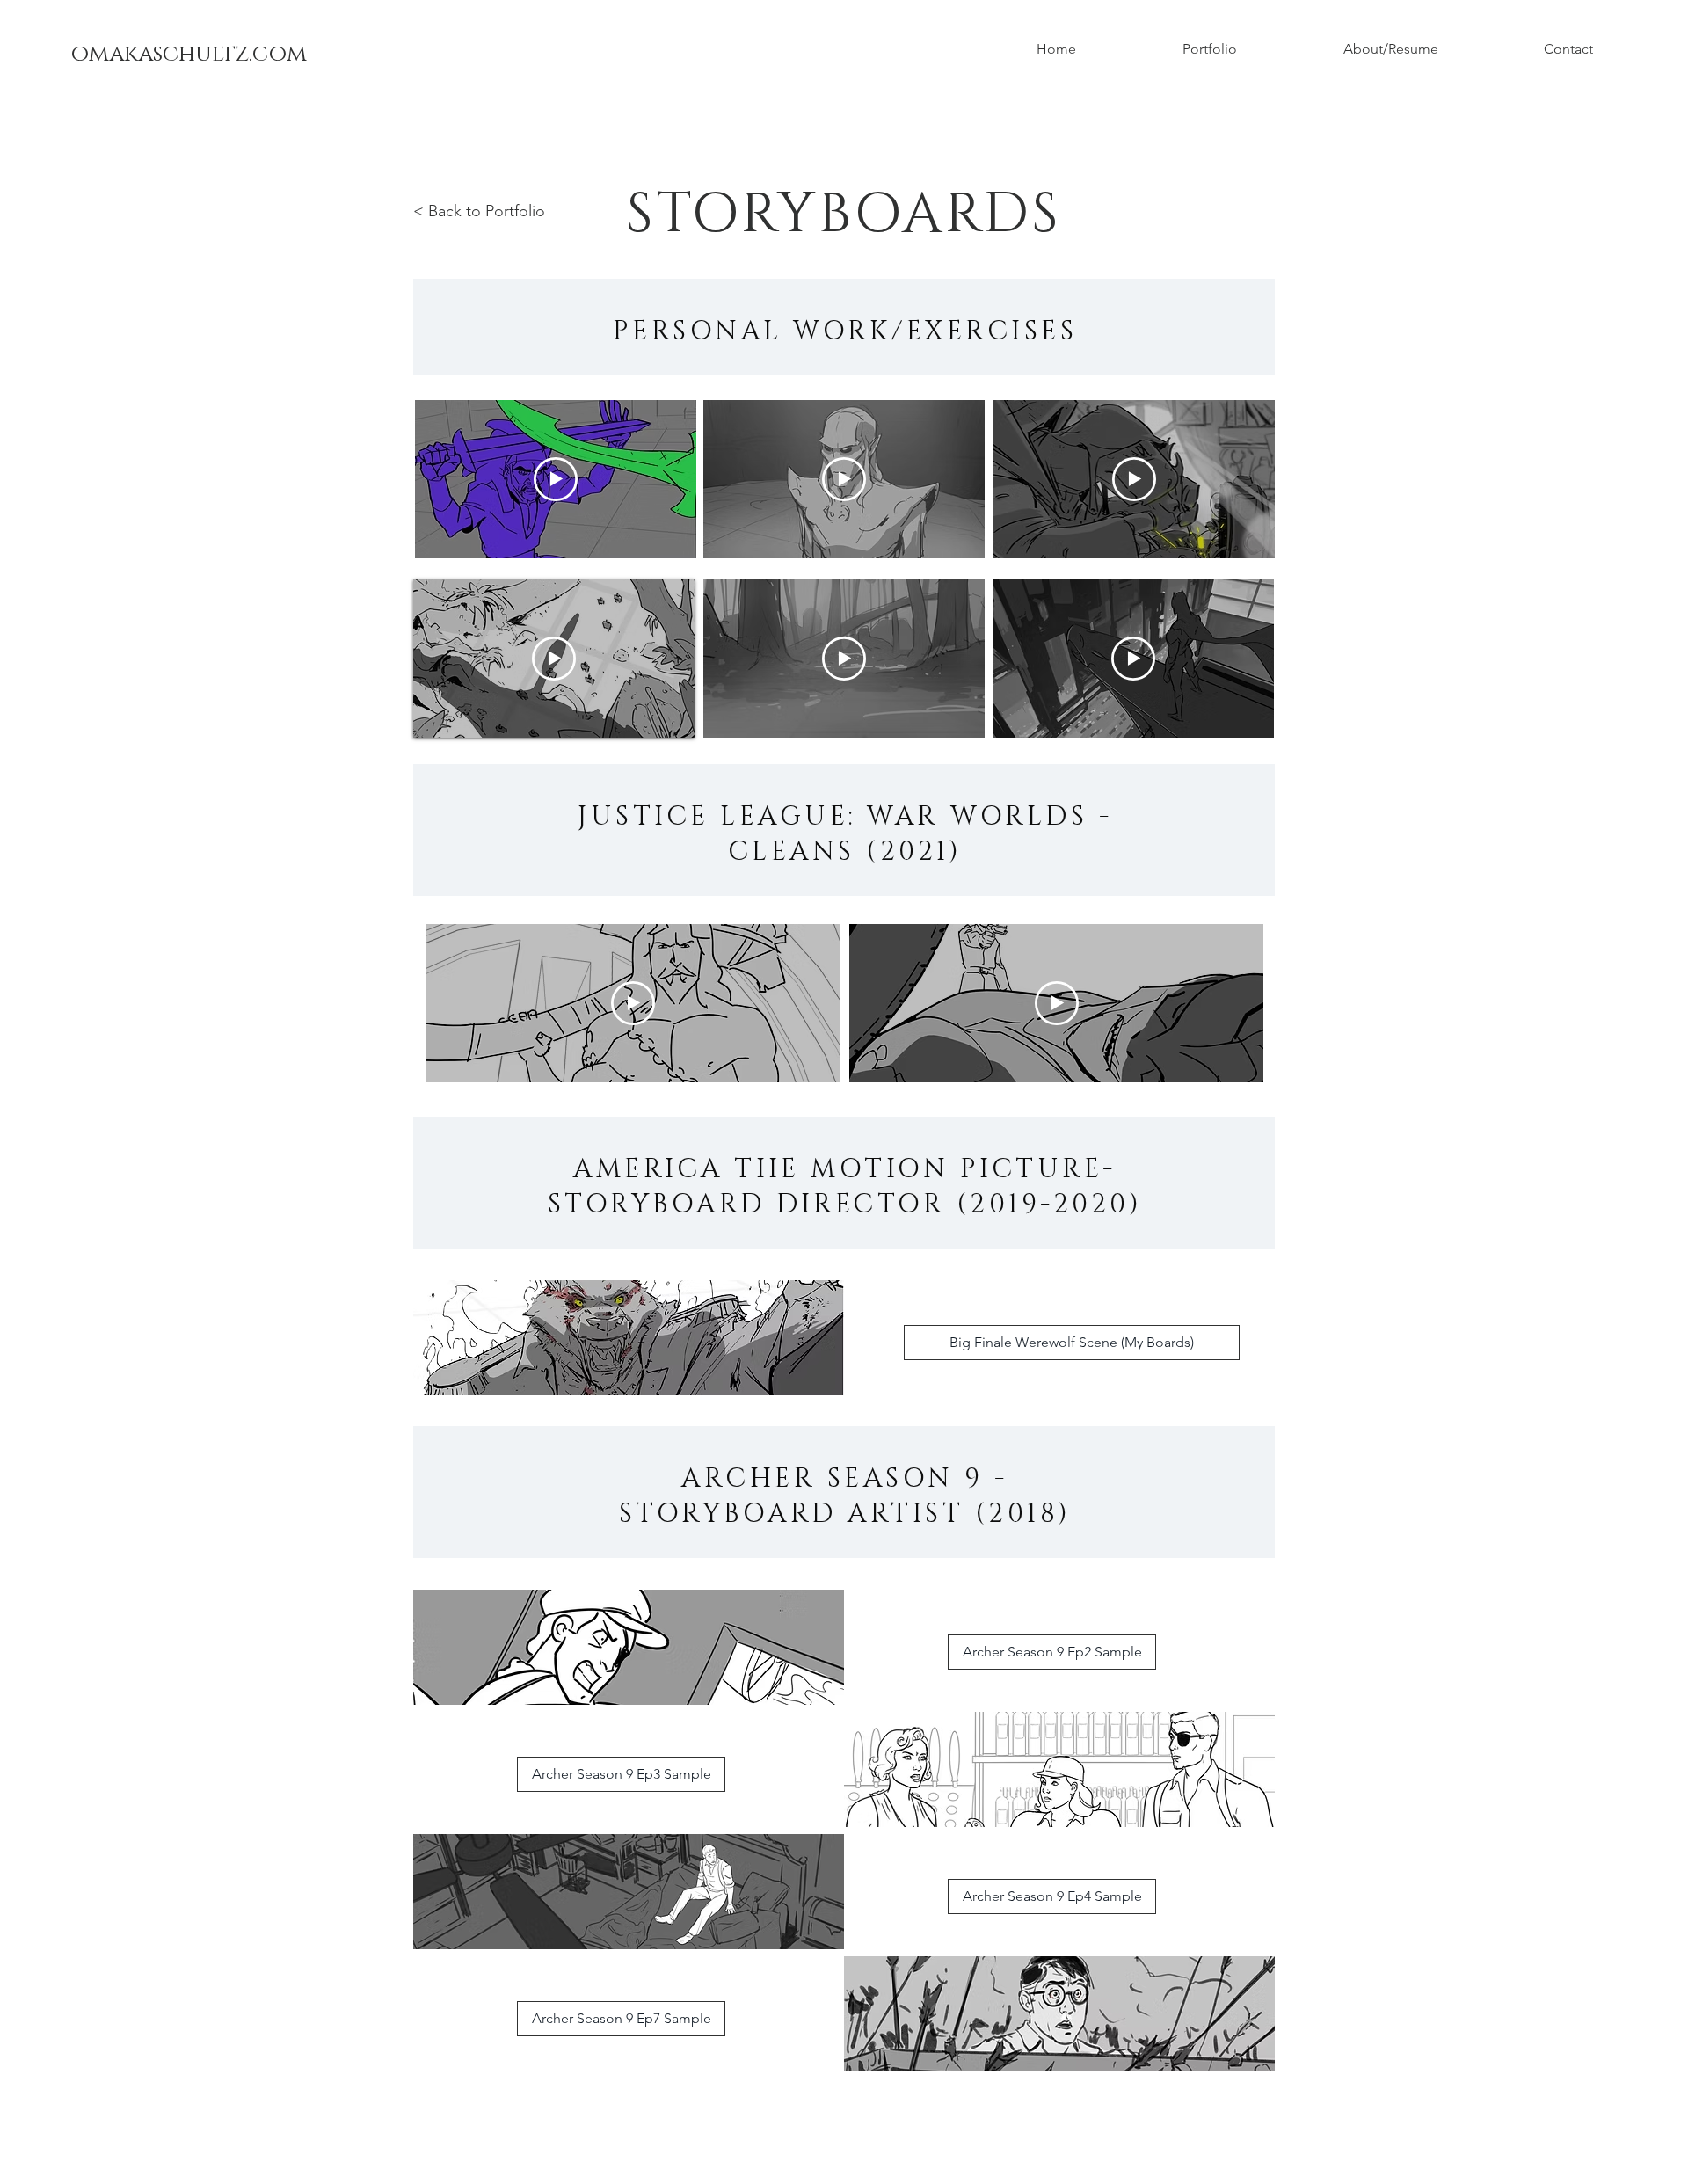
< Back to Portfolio (479, 211)
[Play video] (556, 479)
